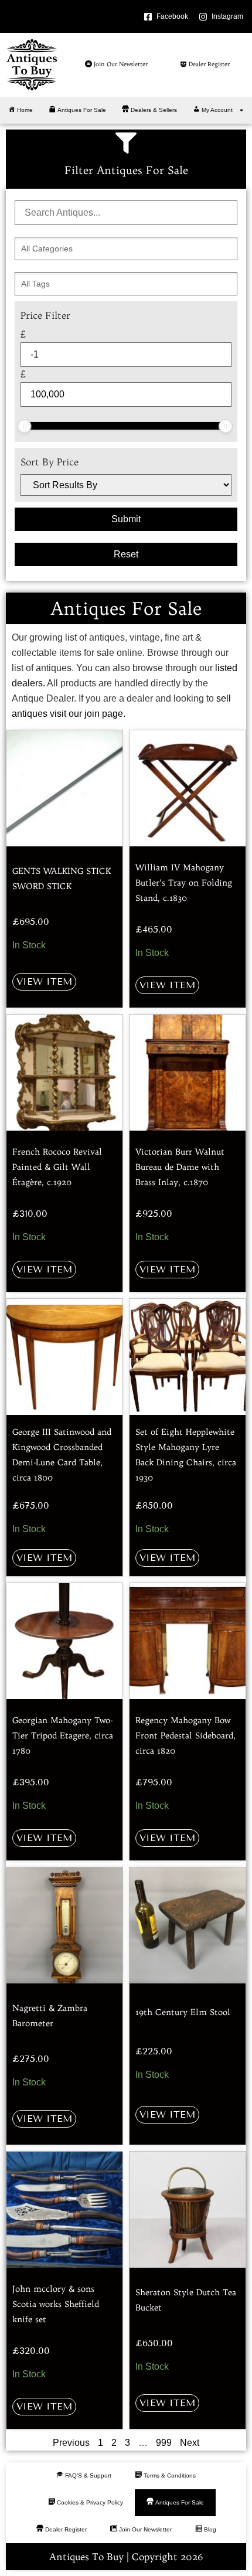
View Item (44, 981)
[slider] (24, 426)
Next (190, 2443)
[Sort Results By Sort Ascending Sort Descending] (126, 485)
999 (164, 2443)
